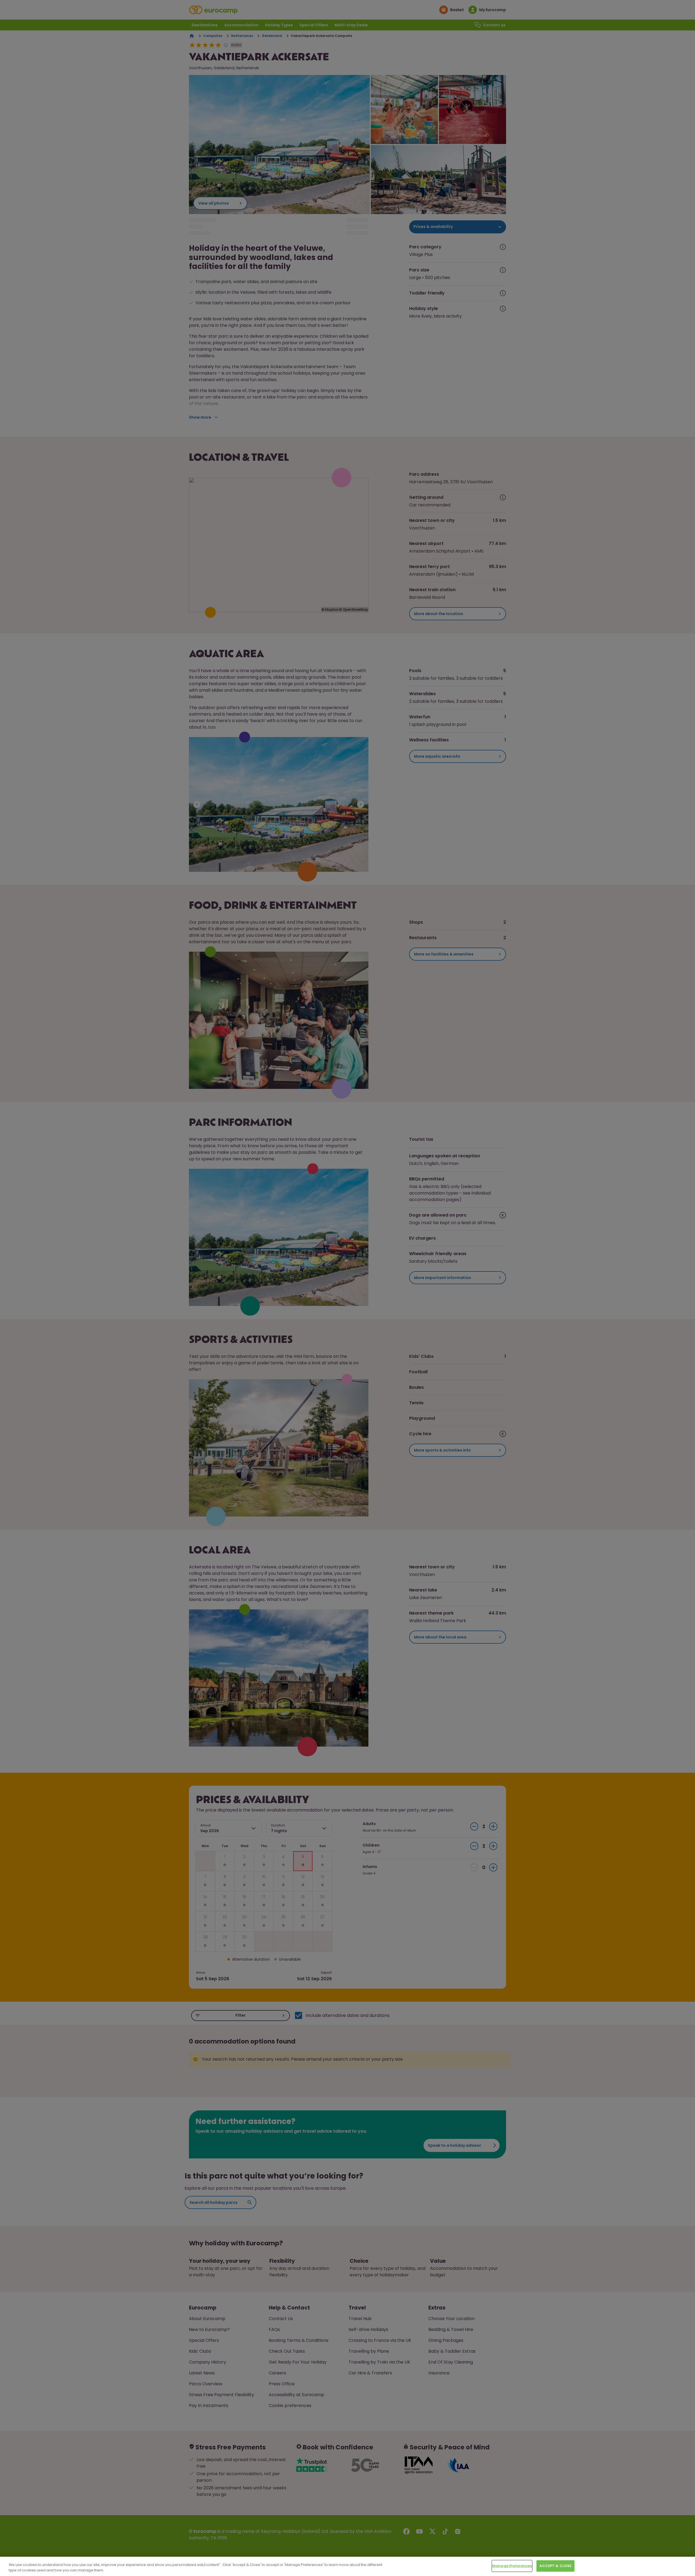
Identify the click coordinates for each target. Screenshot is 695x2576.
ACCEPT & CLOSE (555, 2566)
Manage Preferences (512, 2566)
